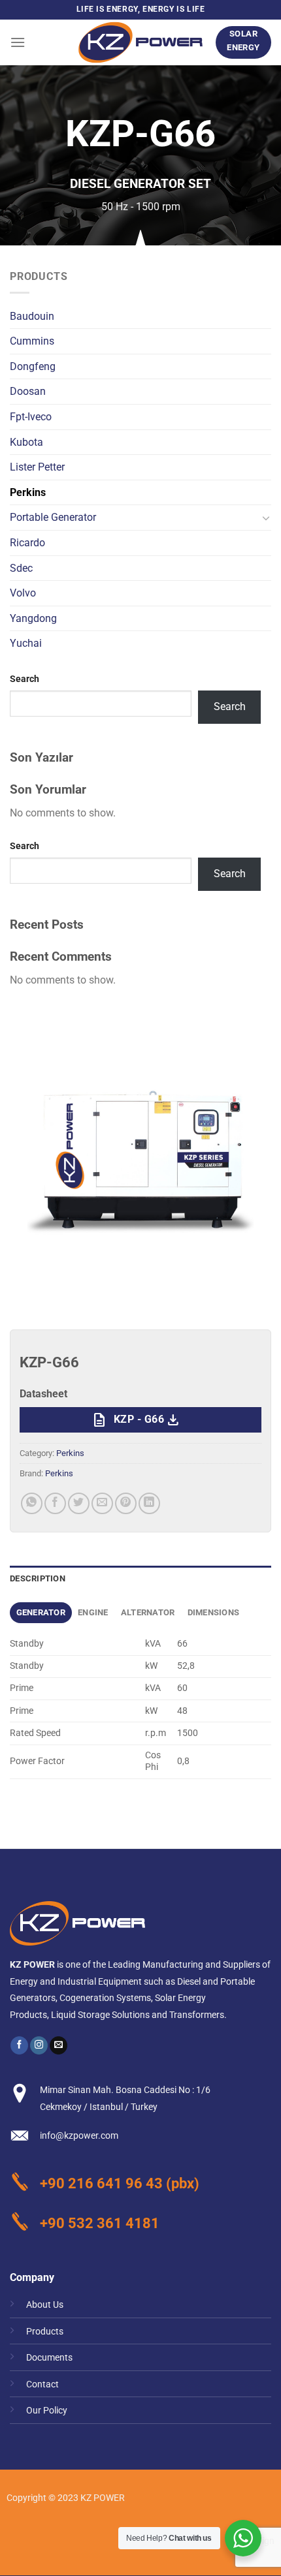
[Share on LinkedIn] (149, 1503)
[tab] (41, 1613)
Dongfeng (33, 366)
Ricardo (27, 543)
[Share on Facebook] (55, 1503)
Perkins (28, 492)
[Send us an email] (58, 2045)
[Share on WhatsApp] (32, 1503)
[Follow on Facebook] (19, 2045)
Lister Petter (37, 467)
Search (25, 679)
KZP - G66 (136, 1420)
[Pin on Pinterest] (126, 1503)
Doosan (28, 391)
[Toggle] (266, 518)
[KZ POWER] (140, 42)
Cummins (32, 341)
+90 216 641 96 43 (101, 2183)
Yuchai (26, 643)
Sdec (21, 568)
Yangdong (33, 618)
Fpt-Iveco (31, 417)
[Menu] (18, 42)
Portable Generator (53, 517)
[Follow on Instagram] (39, 2045)
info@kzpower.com (79, 2136)
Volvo (23, 593)
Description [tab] (38, 1578)
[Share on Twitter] (79, 1503)
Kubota (26, 442)
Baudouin (32, 316)
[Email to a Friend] (102, 1503)
